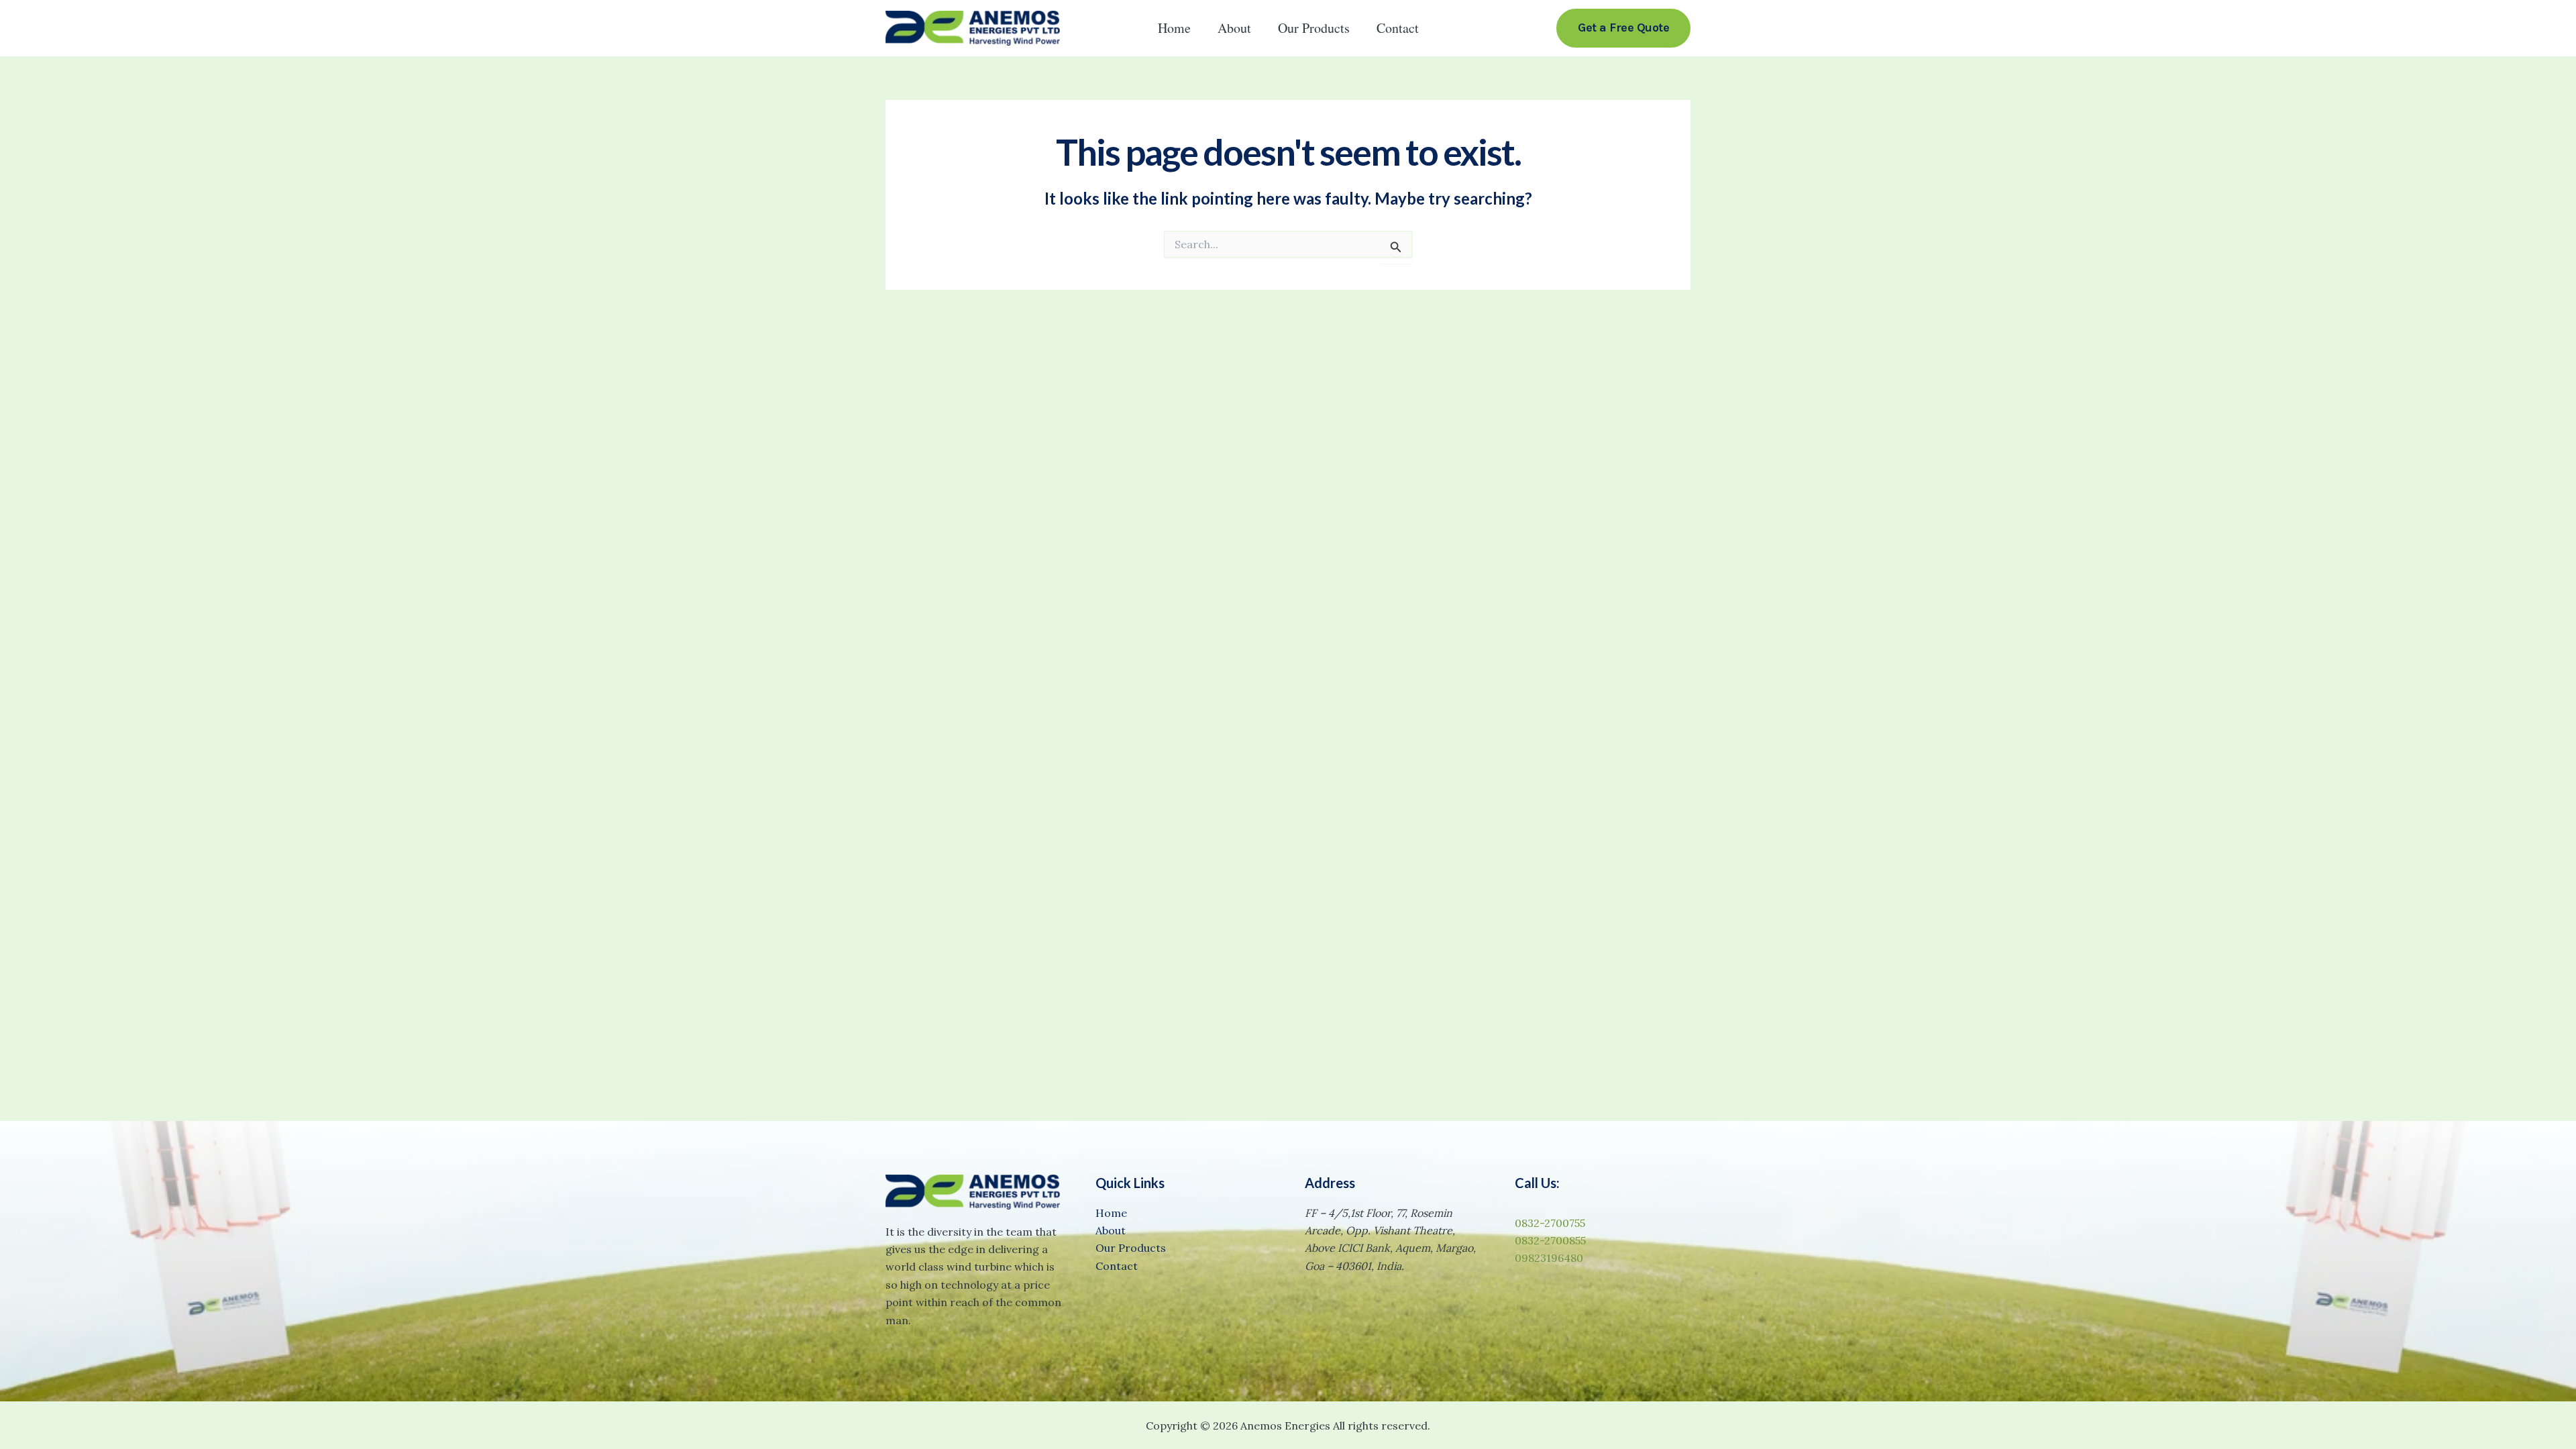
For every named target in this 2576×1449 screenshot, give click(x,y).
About (1234, 28)
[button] (1623, 28)
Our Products (1314, 28)
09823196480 (1549, 1258)
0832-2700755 (1550, 1223)
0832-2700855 (1550, 1240)
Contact (1398, 28)
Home (1174, 28)
